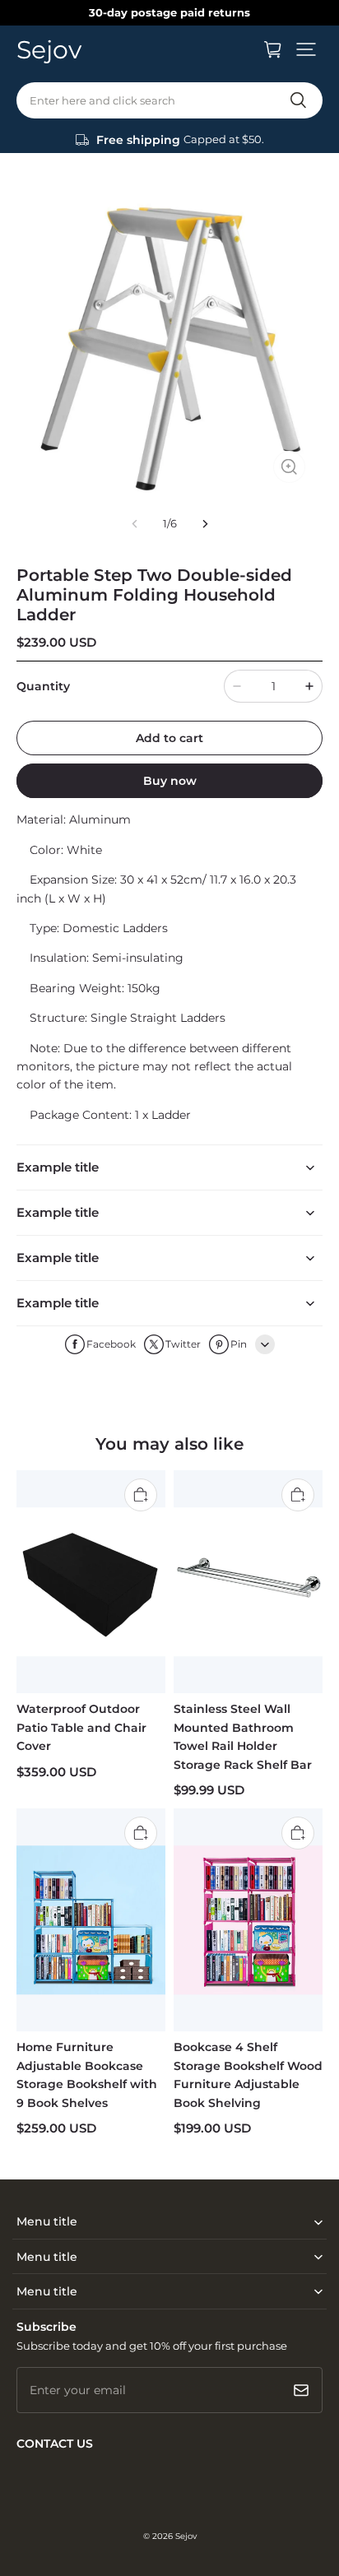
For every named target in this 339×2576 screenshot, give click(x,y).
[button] (306, 49)
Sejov (186, 2536)
